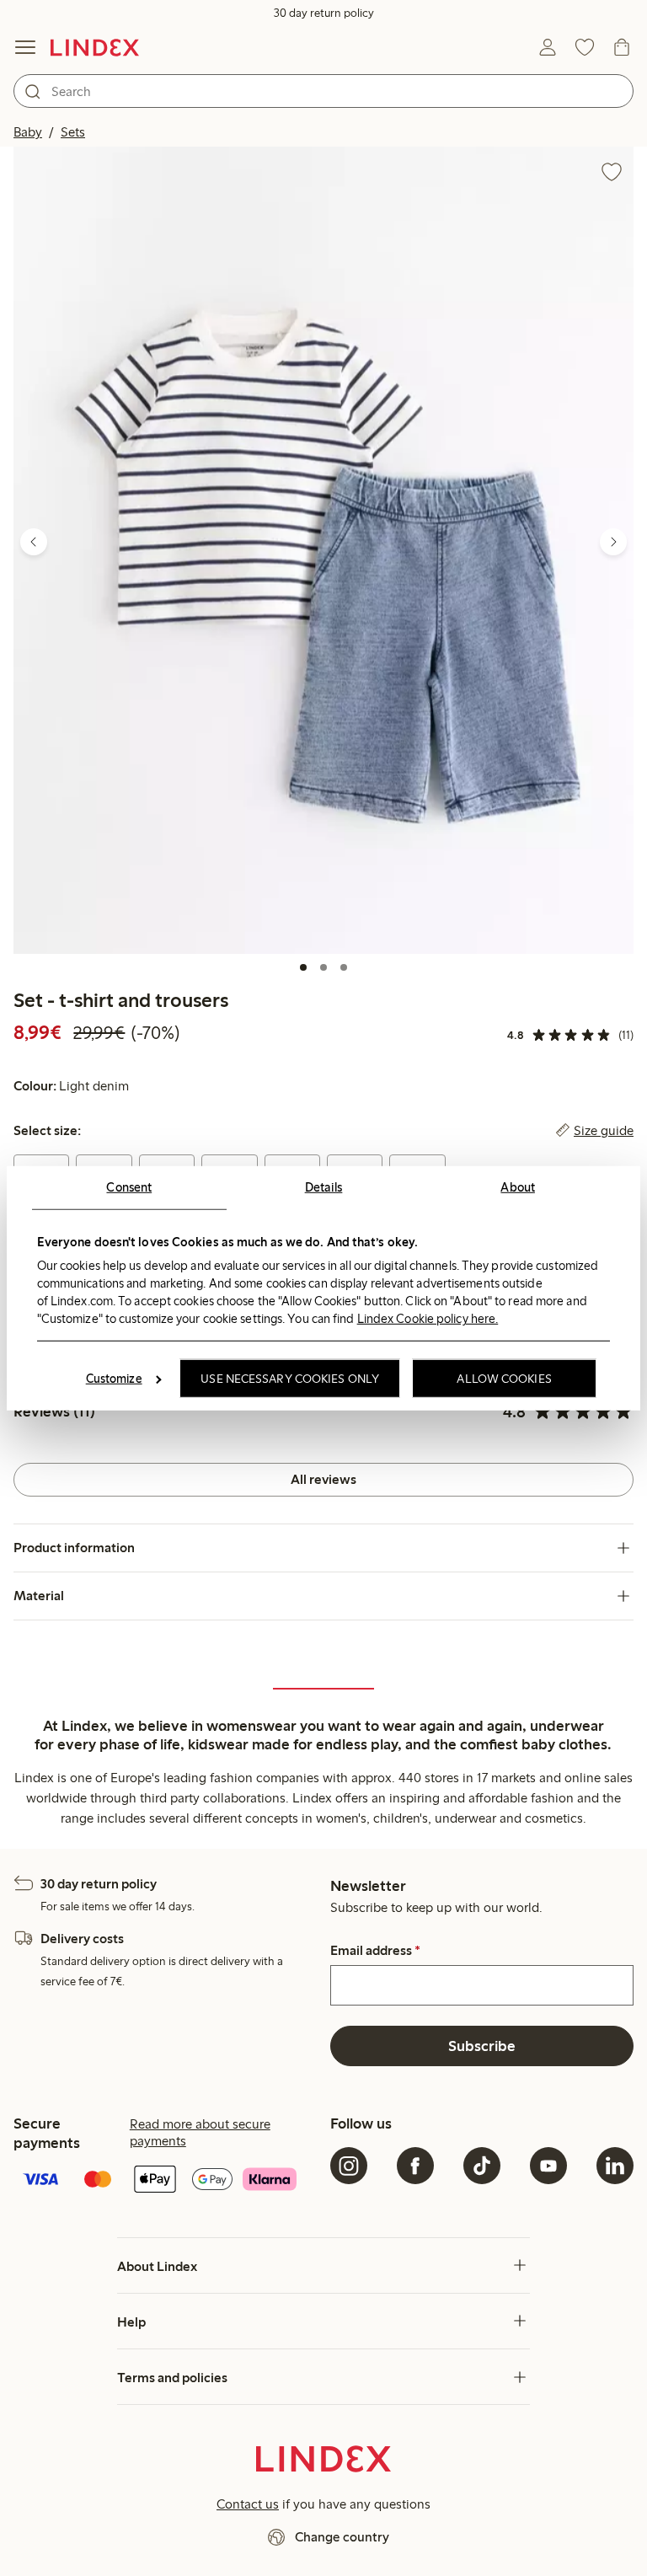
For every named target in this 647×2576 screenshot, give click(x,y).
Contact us (248, 2504)
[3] (344, 967)
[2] (323, 967)
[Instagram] (349, 2166)
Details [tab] (324, 1186)
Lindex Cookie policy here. (428, 1319)
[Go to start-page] (95, 47)
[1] (303, 967)
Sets (73, 132)
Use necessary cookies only (290, 1379)
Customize (114, 1379)
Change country (342, 2537)
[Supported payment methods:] (165, 2181)
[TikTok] (482, 2166)
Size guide (604, 1131)
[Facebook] (415, 2166)
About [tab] (518, 1186)
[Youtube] (548, 2166)
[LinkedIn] (615, 2166)
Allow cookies (504, 1379)
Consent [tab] (129, 1186)
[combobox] (323, 91)
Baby (28, 132)
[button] (323, 550)
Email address (375, 1951)
